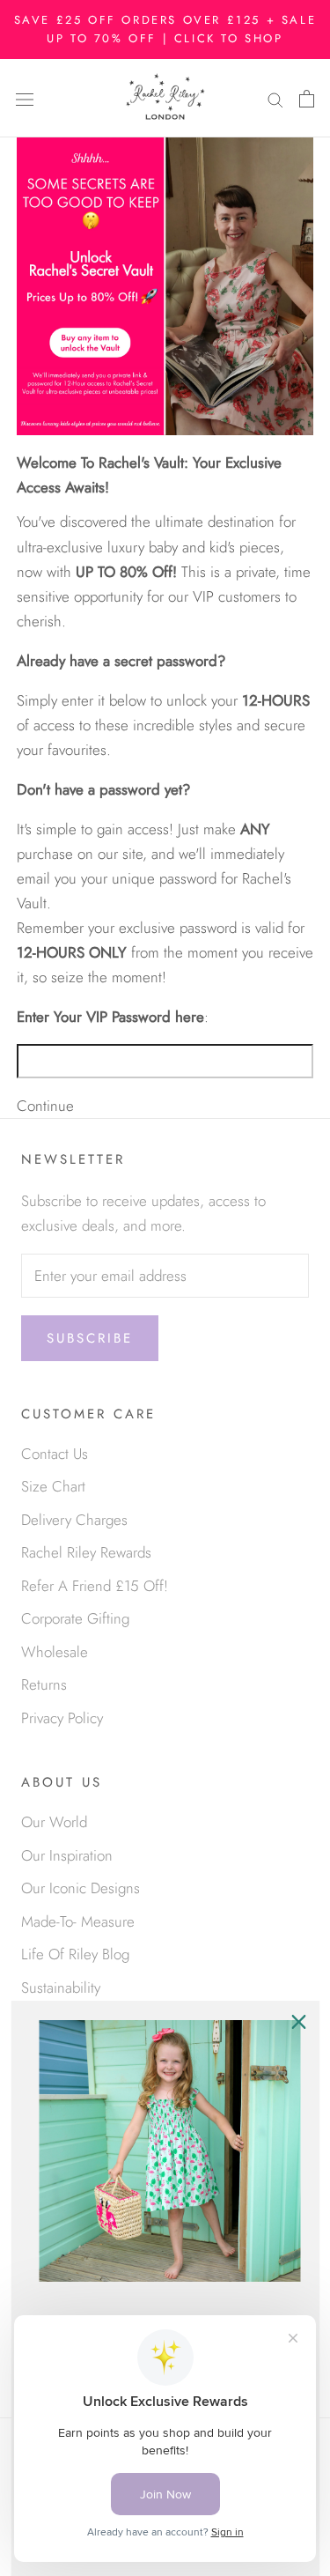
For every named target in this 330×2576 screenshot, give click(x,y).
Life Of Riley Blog (75, 1954)
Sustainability (61, 1988)
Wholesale (55, 1652)
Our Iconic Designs (81, 1888)
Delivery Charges (74, 1520)
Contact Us (55, 1454)
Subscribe (90, 1338)
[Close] (298, 2022)
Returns (44, 1684)
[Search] (275, 98)
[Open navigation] (25, 98)
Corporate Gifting (75, 1618)
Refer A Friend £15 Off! (95, 1586)
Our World (54, 1822)
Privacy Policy (62, 1718)
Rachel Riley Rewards (86, 1552)
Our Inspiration (67, 1855)
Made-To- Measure (78, 1921)
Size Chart (53, 1486)
